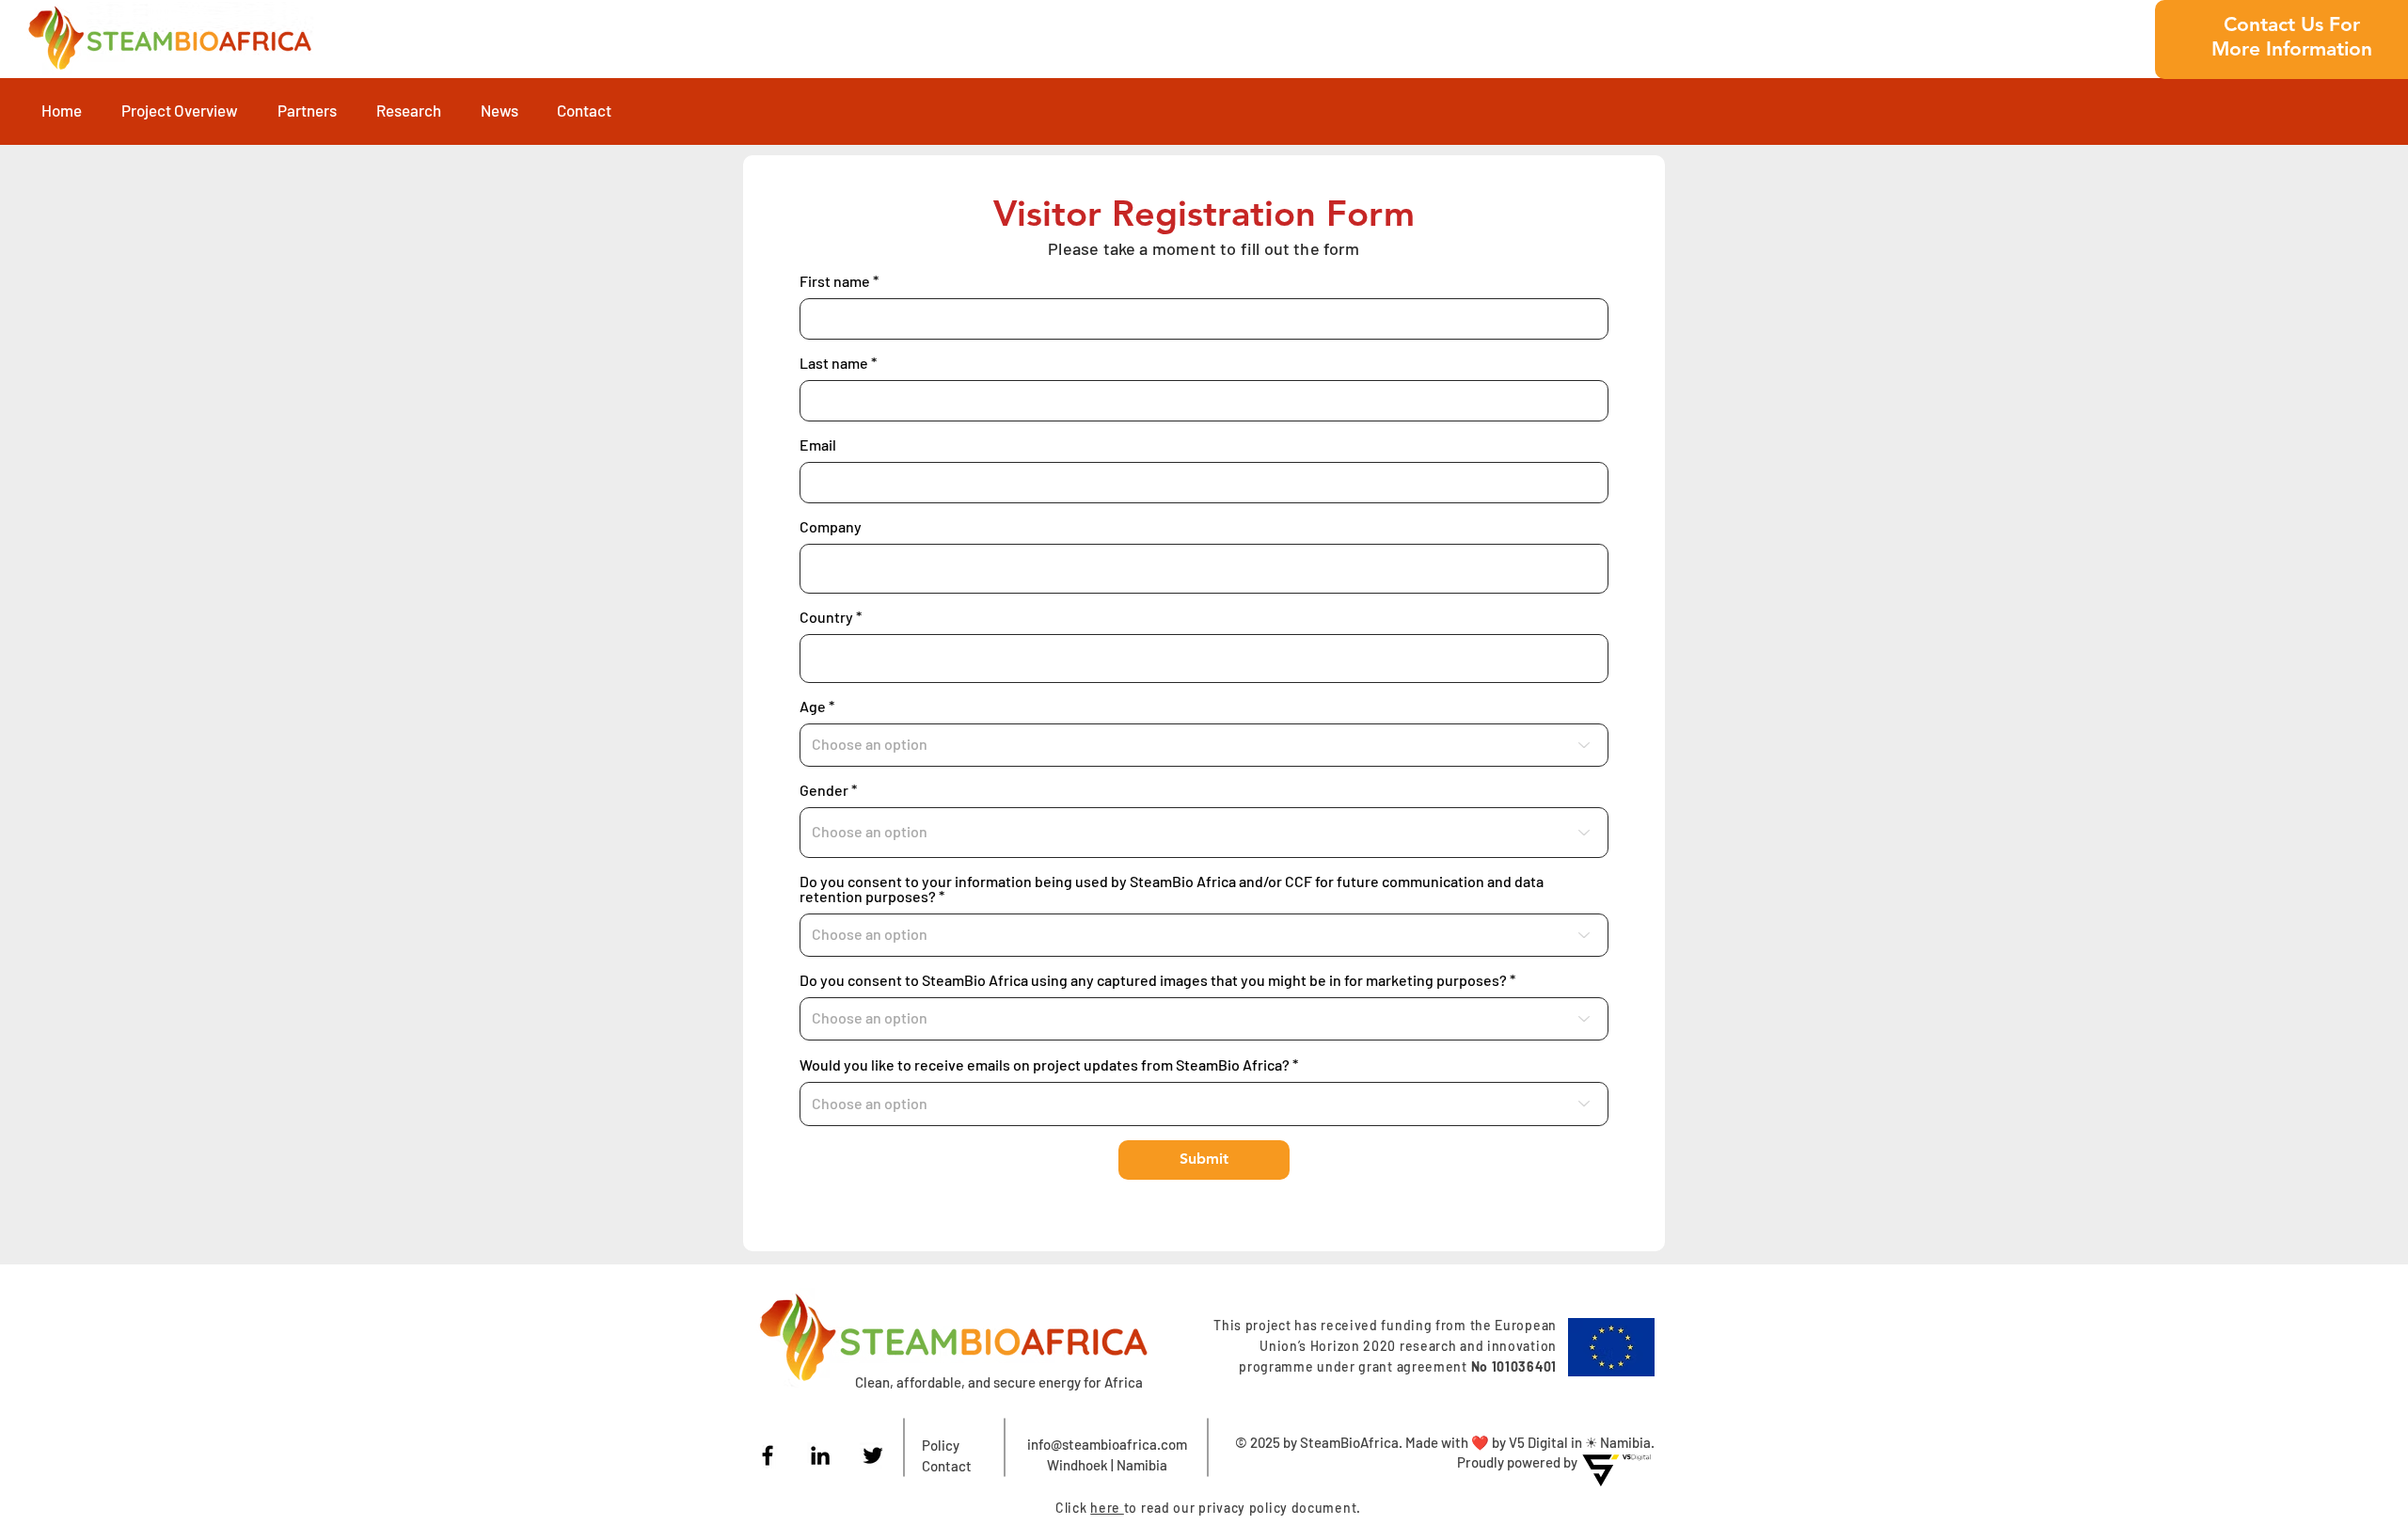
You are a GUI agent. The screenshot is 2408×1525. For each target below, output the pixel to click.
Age (813, 707)
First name (835, 281)
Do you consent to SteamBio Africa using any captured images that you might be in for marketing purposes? (1153, 980)
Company (831, 527)
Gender (824, 790)
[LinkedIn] (820, 1455)
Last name (834, 363)
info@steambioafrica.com (1107, 1444)
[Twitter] (873, 1455)
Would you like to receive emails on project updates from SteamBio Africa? (1045, 1065)
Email (818, 445)
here (1107, 1508)
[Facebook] (768, 1455)
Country (826, 617)
